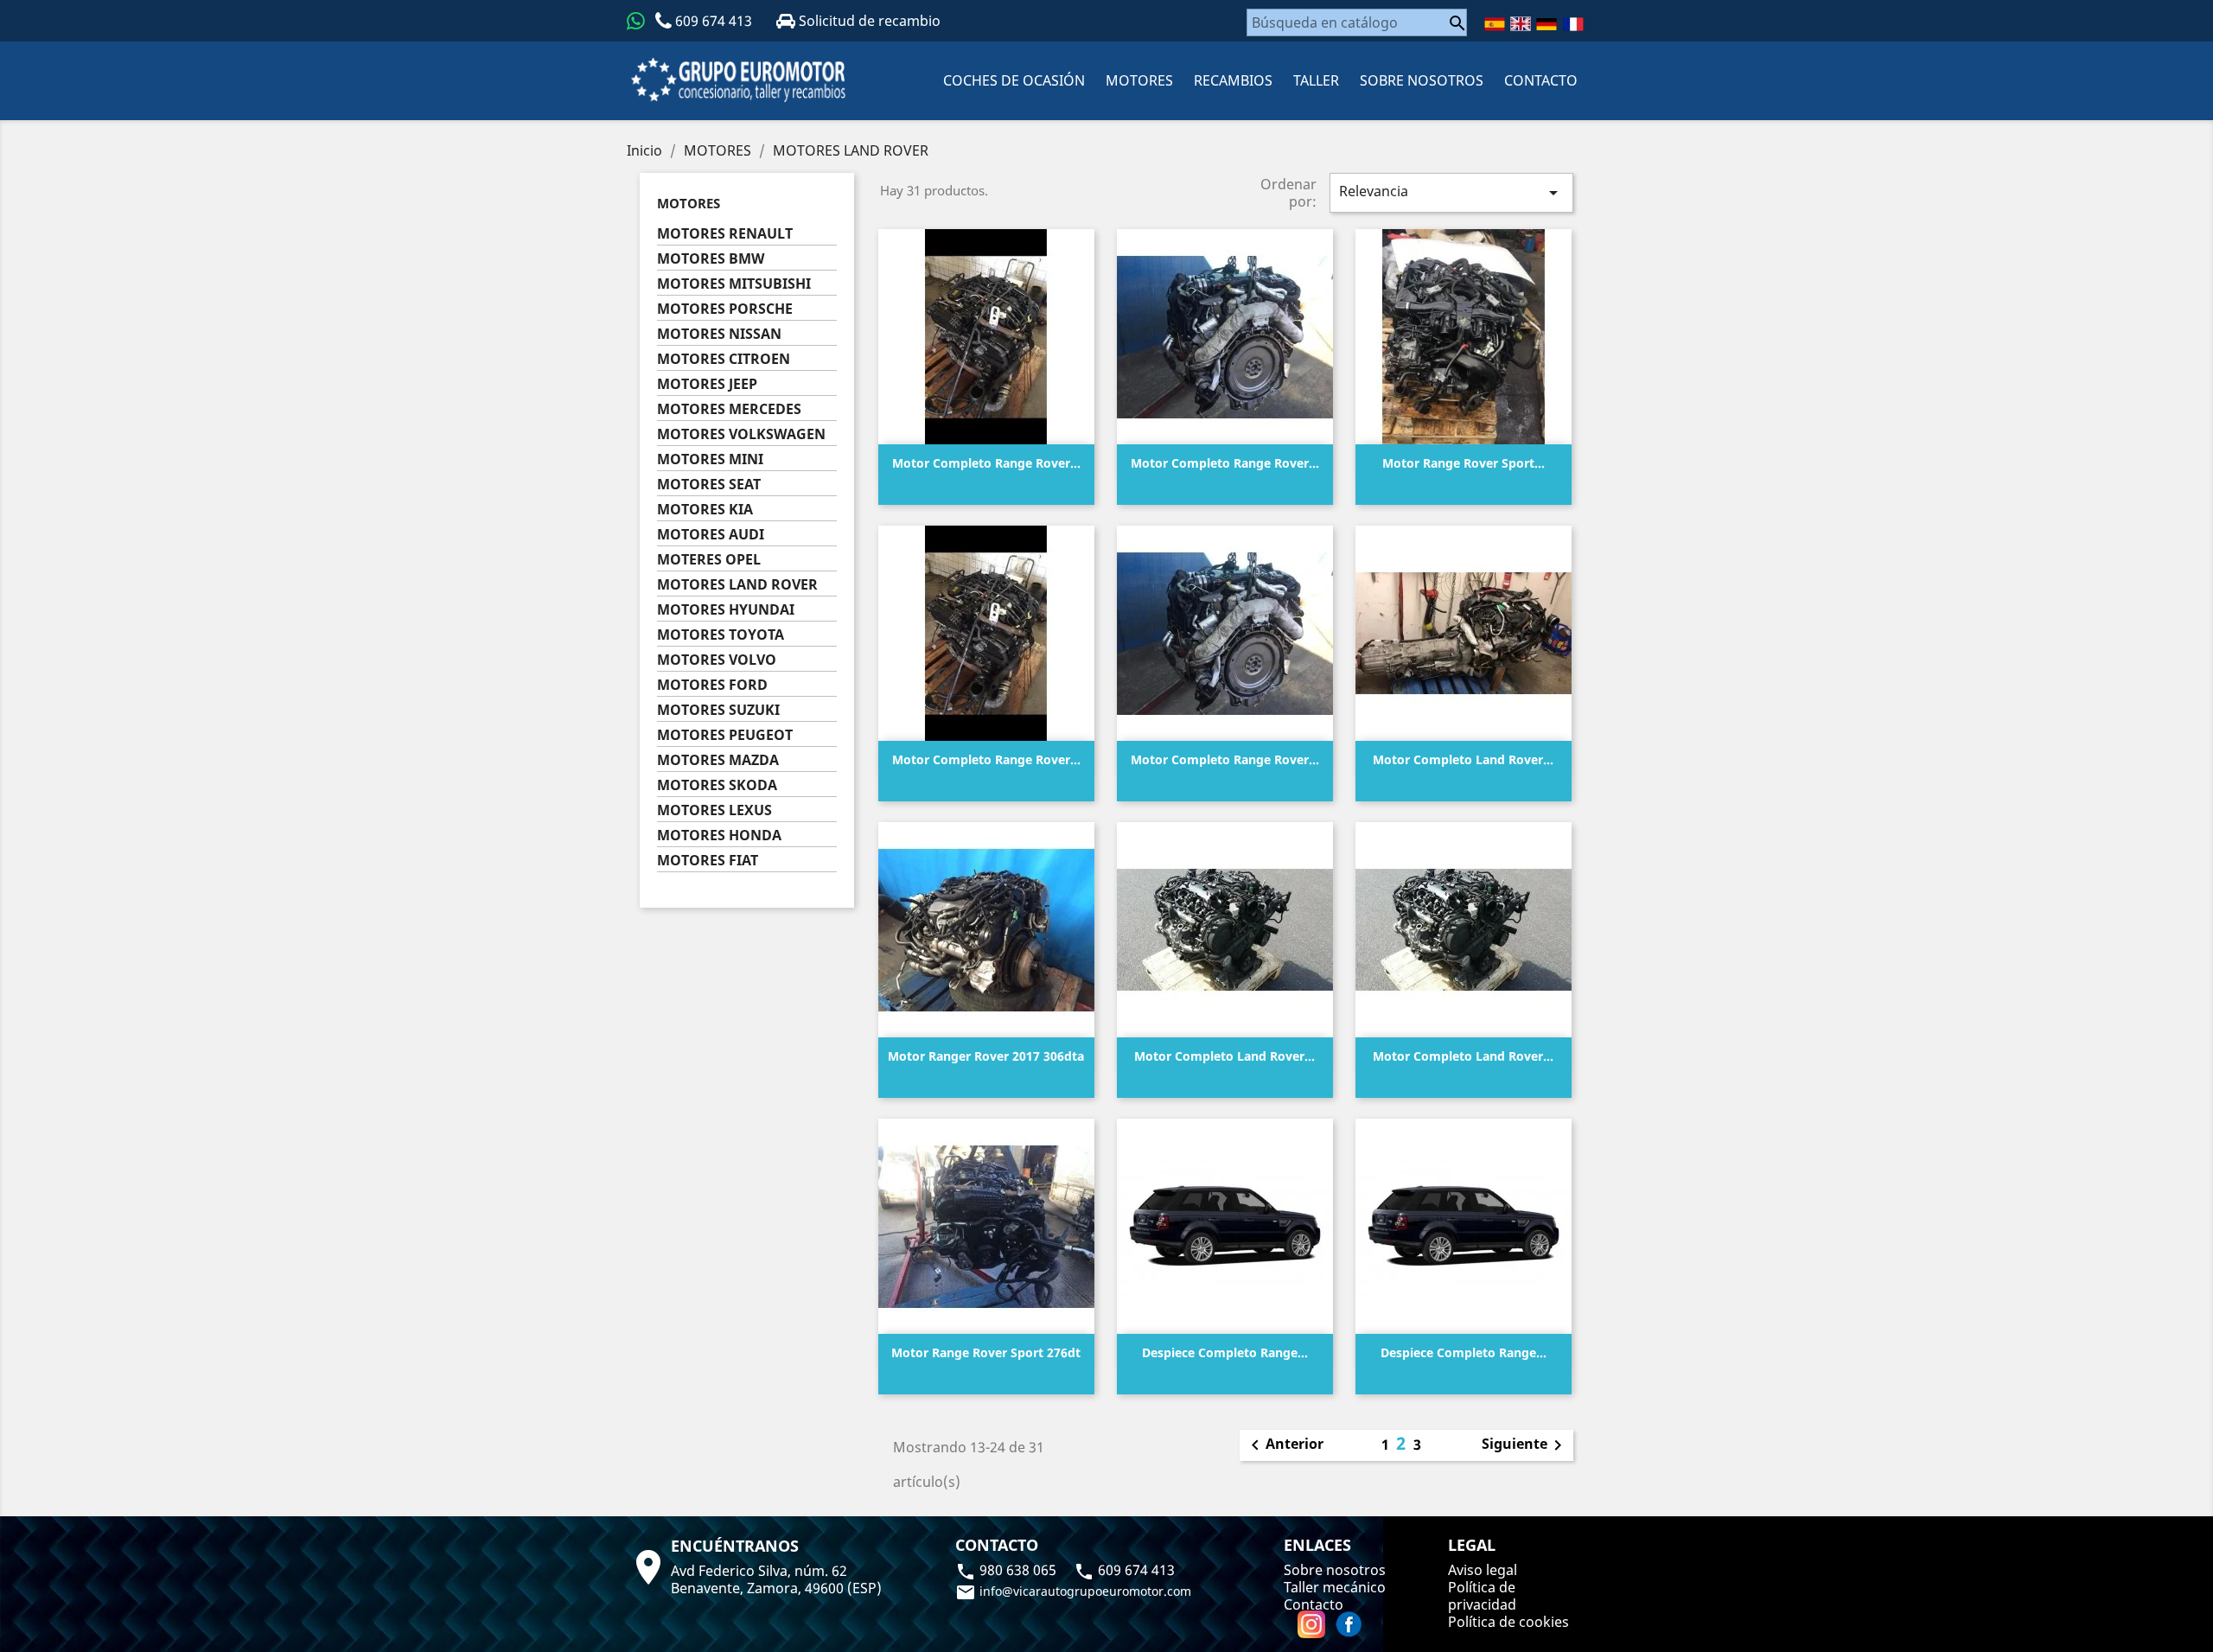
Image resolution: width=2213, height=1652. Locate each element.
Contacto (1314, 1604)
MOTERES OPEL (709, 560)
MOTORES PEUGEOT (725, 735)
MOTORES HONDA (719, 836)
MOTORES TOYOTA (721, 635)
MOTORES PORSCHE (725, 309)
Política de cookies (1508, 1622)
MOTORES (1139, 80)
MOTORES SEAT (709, 485)
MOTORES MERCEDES (729, 409)
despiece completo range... (1225, 1352)
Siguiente (1525, 1445)
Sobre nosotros (1422, 80)
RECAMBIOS (1233, 80)
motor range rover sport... (1464, 463)
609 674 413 (714, 21)
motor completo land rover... (1463, 759)
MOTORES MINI (710, 459)
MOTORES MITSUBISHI (734, 284)
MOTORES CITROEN (724, 359)
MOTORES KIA (705, 510)
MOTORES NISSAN (719, 334)
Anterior (1284, 1445)
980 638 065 (1008, 1570)
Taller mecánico (1335, 1587)
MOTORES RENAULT (725, 234)
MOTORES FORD (712, 685)
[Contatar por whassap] (636, 21)
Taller (1316, 80)
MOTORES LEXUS (714, 810)
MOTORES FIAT (708, 861)
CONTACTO (1541, 80)
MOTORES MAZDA (718, 760)
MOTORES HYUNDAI (726, 610)
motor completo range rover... (986, 463)
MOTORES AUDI (711, 535)
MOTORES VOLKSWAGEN (741, 434)
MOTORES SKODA (717, 785)
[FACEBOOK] (1349, 1624)
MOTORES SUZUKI (718, 710)
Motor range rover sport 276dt (986, 1352)
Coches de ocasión (1014, 80)
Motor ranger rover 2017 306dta (986, 1056)
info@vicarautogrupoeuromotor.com (1073, 1591)
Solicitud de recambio (868, 21)
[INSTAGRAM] (1313, 1624)
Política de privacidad (1482, 1596)
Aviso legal (1483, 1570)
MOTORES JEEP (707, 384)
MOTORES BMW (711, 259)
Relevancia (1451, 192)
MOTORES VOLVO (717, 660)
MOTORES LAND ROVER (737, 585)
